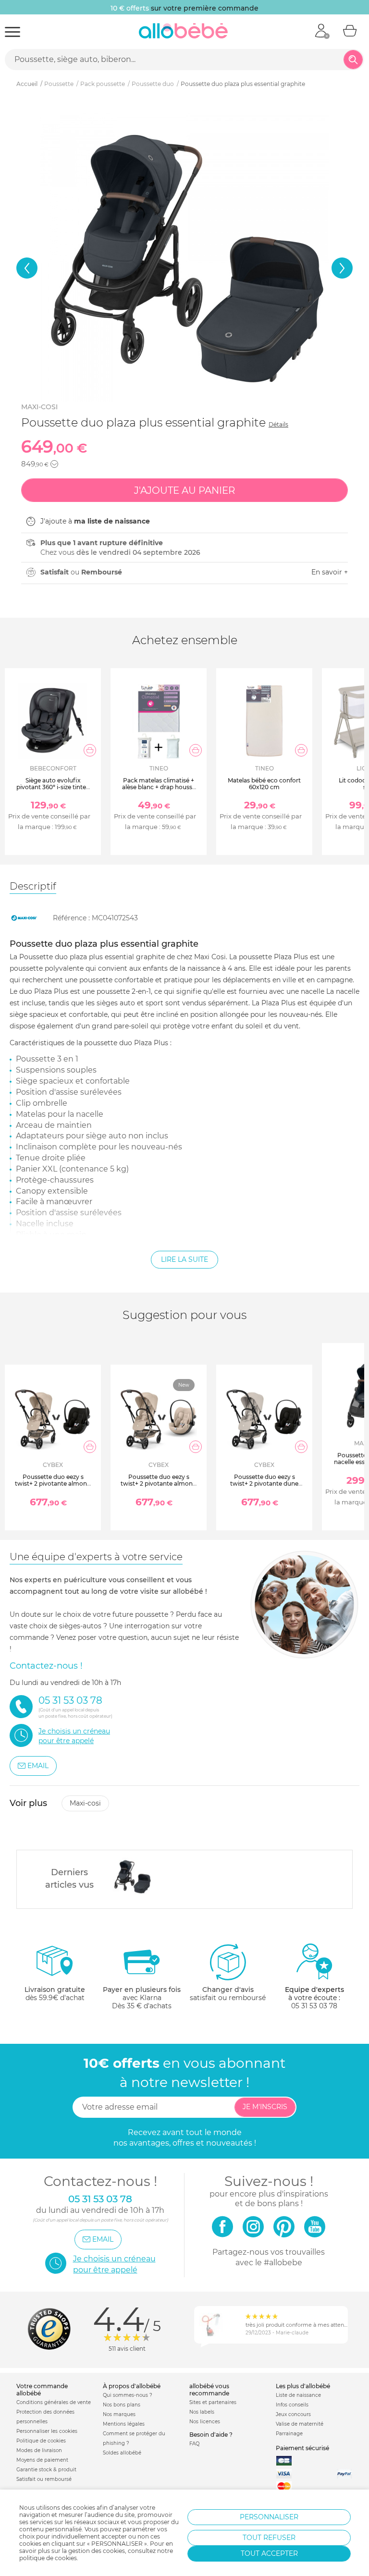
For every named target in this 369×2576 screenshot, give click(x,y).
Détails (278, 424)
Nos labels (202, 2412)
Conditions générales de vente (54, 2402)
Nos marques (119, 2414)
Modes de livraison (39, 2450)
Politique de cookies (41, 2441)
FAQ (194, 2444)
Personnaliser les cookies (47, 2431)
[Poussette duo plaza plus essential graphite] (132, 1877)
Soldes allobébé (122, 2453)
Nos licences (205, 2422)
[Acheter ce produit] (90, 750)
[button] (27, 268)
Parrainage (289, 2434)
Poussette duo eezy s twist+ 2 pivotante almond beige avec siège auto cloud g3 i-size (159, 1487)
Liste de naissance (298, 2395)
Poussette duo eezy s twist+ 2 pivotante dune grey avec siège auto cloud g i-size (264, 1487)
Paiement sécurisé (302, 2448)
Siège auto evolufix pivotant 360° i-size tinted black (53, 787)
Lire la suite (184, 1259)
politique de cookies (48, 2558)
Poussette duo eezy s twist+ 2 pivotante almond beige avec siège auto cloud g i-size (53, 1487)
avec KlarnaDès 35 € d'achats (142, 1998)
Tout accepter (269, 2553)
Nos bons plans (122, 2405)
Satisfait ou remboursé (44, 2479)
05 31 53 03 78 (314, 2006)
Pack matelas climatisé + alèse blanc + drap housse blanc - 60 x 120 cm (159, 787)
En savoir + (330, 572)
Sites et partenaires (213, 2402)
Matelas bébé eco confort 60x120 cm (264, 784)
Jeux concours (293, 2414)
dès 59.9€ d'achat (55, 1994)
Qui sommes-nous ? (128, 2395)
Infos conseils (292, 2405)
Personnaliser (269, 2517)
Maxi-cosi (39, 407)
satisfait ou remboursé (228, 1994)
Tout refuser (269, 2538)
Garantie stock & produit (46, 2470)
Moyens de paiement (42, 2460)
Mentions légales (124, 2424)
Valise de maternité (300, 2424)
